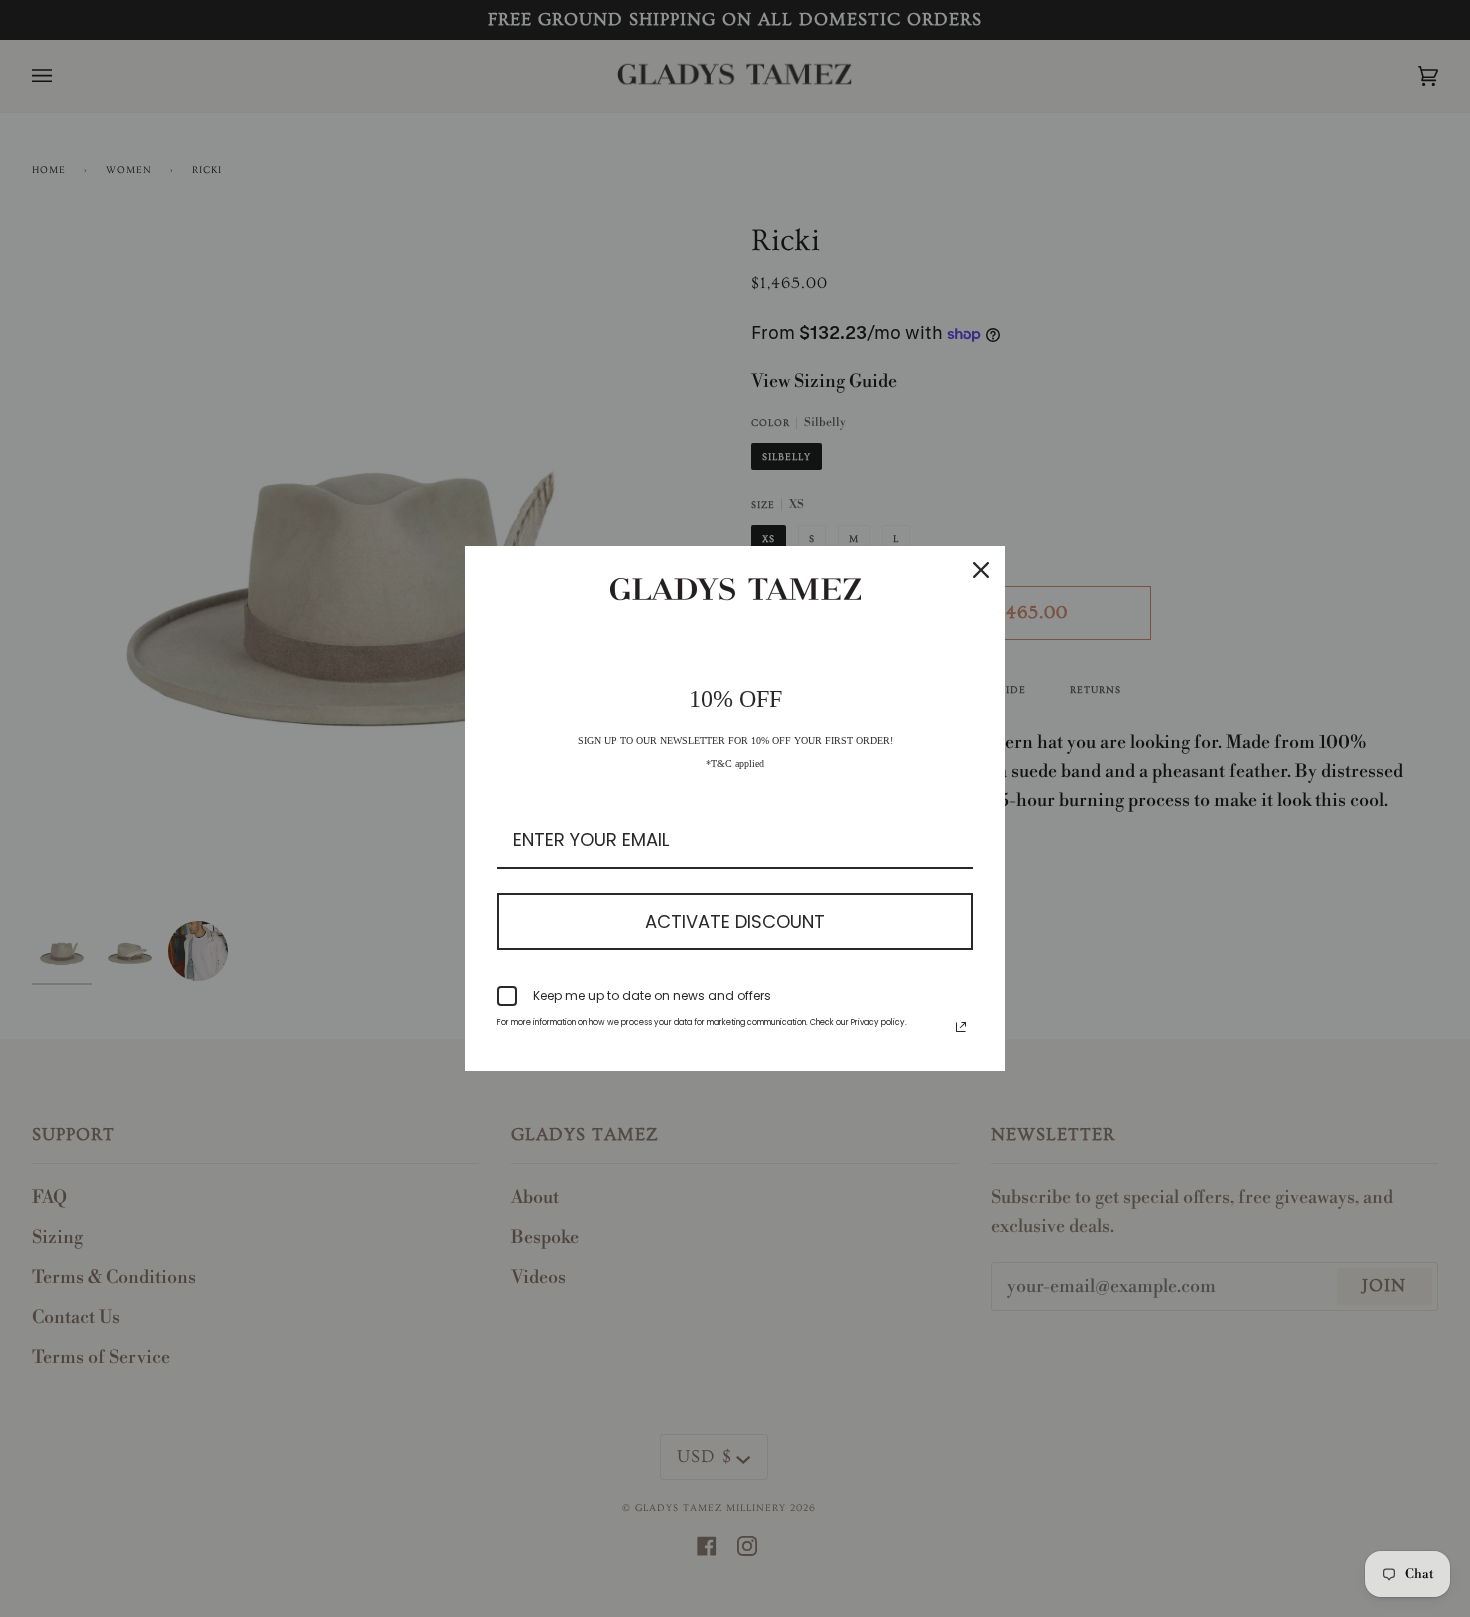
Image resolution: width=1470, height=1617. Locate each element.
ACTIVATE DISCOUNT (735, 921)
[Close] (981, 570)
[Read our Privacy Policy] (961, 1027)
